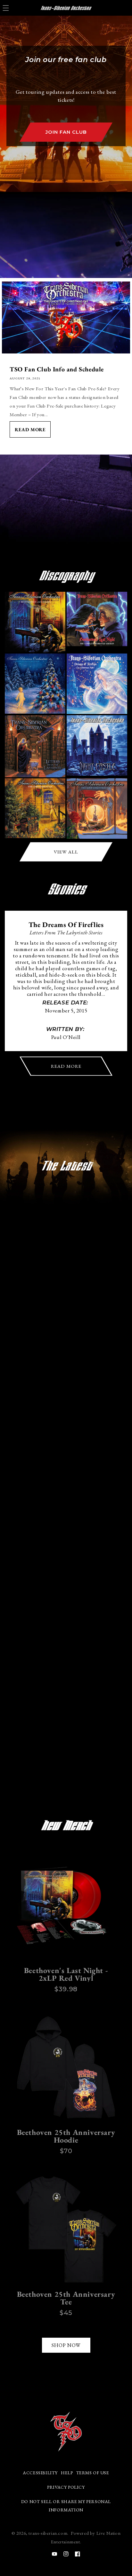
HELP (67, 2473)
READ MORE (66, 1066)
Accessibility (40, 2473)
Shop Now (66, 2345)
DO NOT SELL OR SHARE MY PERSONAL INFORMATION (66, 2505)
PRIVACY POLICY (66, 2487)
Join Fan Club (66, 132)
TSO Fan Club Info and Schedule (57, 369)
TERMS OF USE (93, 2473)
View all (66, 852)
